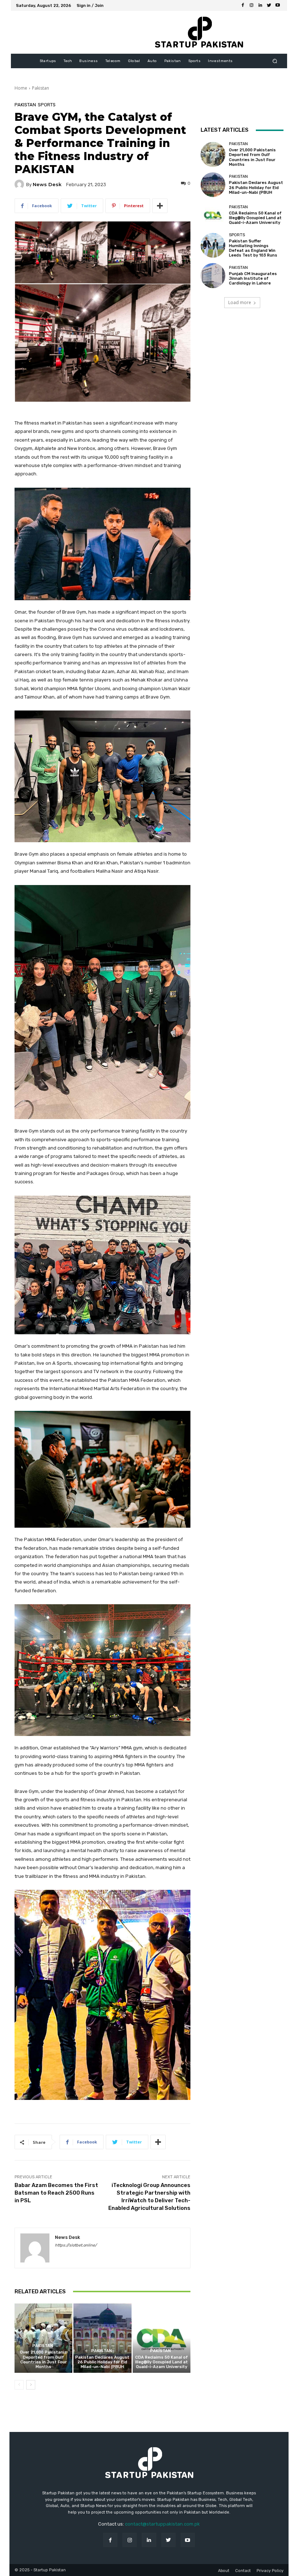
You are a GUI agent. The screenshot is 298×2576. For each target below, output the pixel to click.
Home (21, 88)
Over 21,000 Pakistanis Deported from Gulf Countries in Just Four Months (43, 2360)
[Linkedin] (260, 5)
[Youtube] (278, 5)
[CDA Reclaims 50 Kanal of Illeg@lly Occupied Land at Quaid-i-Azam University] (162, 2338)
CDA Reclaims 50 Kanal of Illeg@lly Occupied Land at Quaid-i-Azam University (162, 2362)
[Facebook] (243, 5)
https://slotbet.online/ (76, 2245)
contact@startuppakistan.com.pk (162, 2524)
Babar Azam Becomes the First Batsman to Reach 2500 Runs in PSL (56, 2193)
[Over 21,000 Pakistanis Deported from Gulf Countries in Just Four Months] (43, 2338)
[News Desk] (20, 184)
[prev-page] (19, 2385)
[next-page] (31, 2385)
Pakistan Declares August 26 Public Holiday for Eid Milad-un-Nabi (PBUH (102, 2362)
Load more (240, 302)
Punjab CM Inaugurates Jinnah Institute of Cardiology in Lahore (253, 279)
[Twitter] (269, 5)
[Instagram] (251, 5)
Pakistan (41, 88)
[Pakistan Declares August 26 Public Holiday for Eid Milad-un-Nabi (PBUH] (102, 2338)
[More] (160, 206)
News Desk (47, 185)
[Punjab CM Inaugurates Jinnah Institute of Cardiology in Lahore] (213, 275)
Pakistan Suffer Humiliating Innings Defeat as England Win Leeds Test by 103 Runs (253, 248)
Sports (47, 105)
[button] (275, 61)
